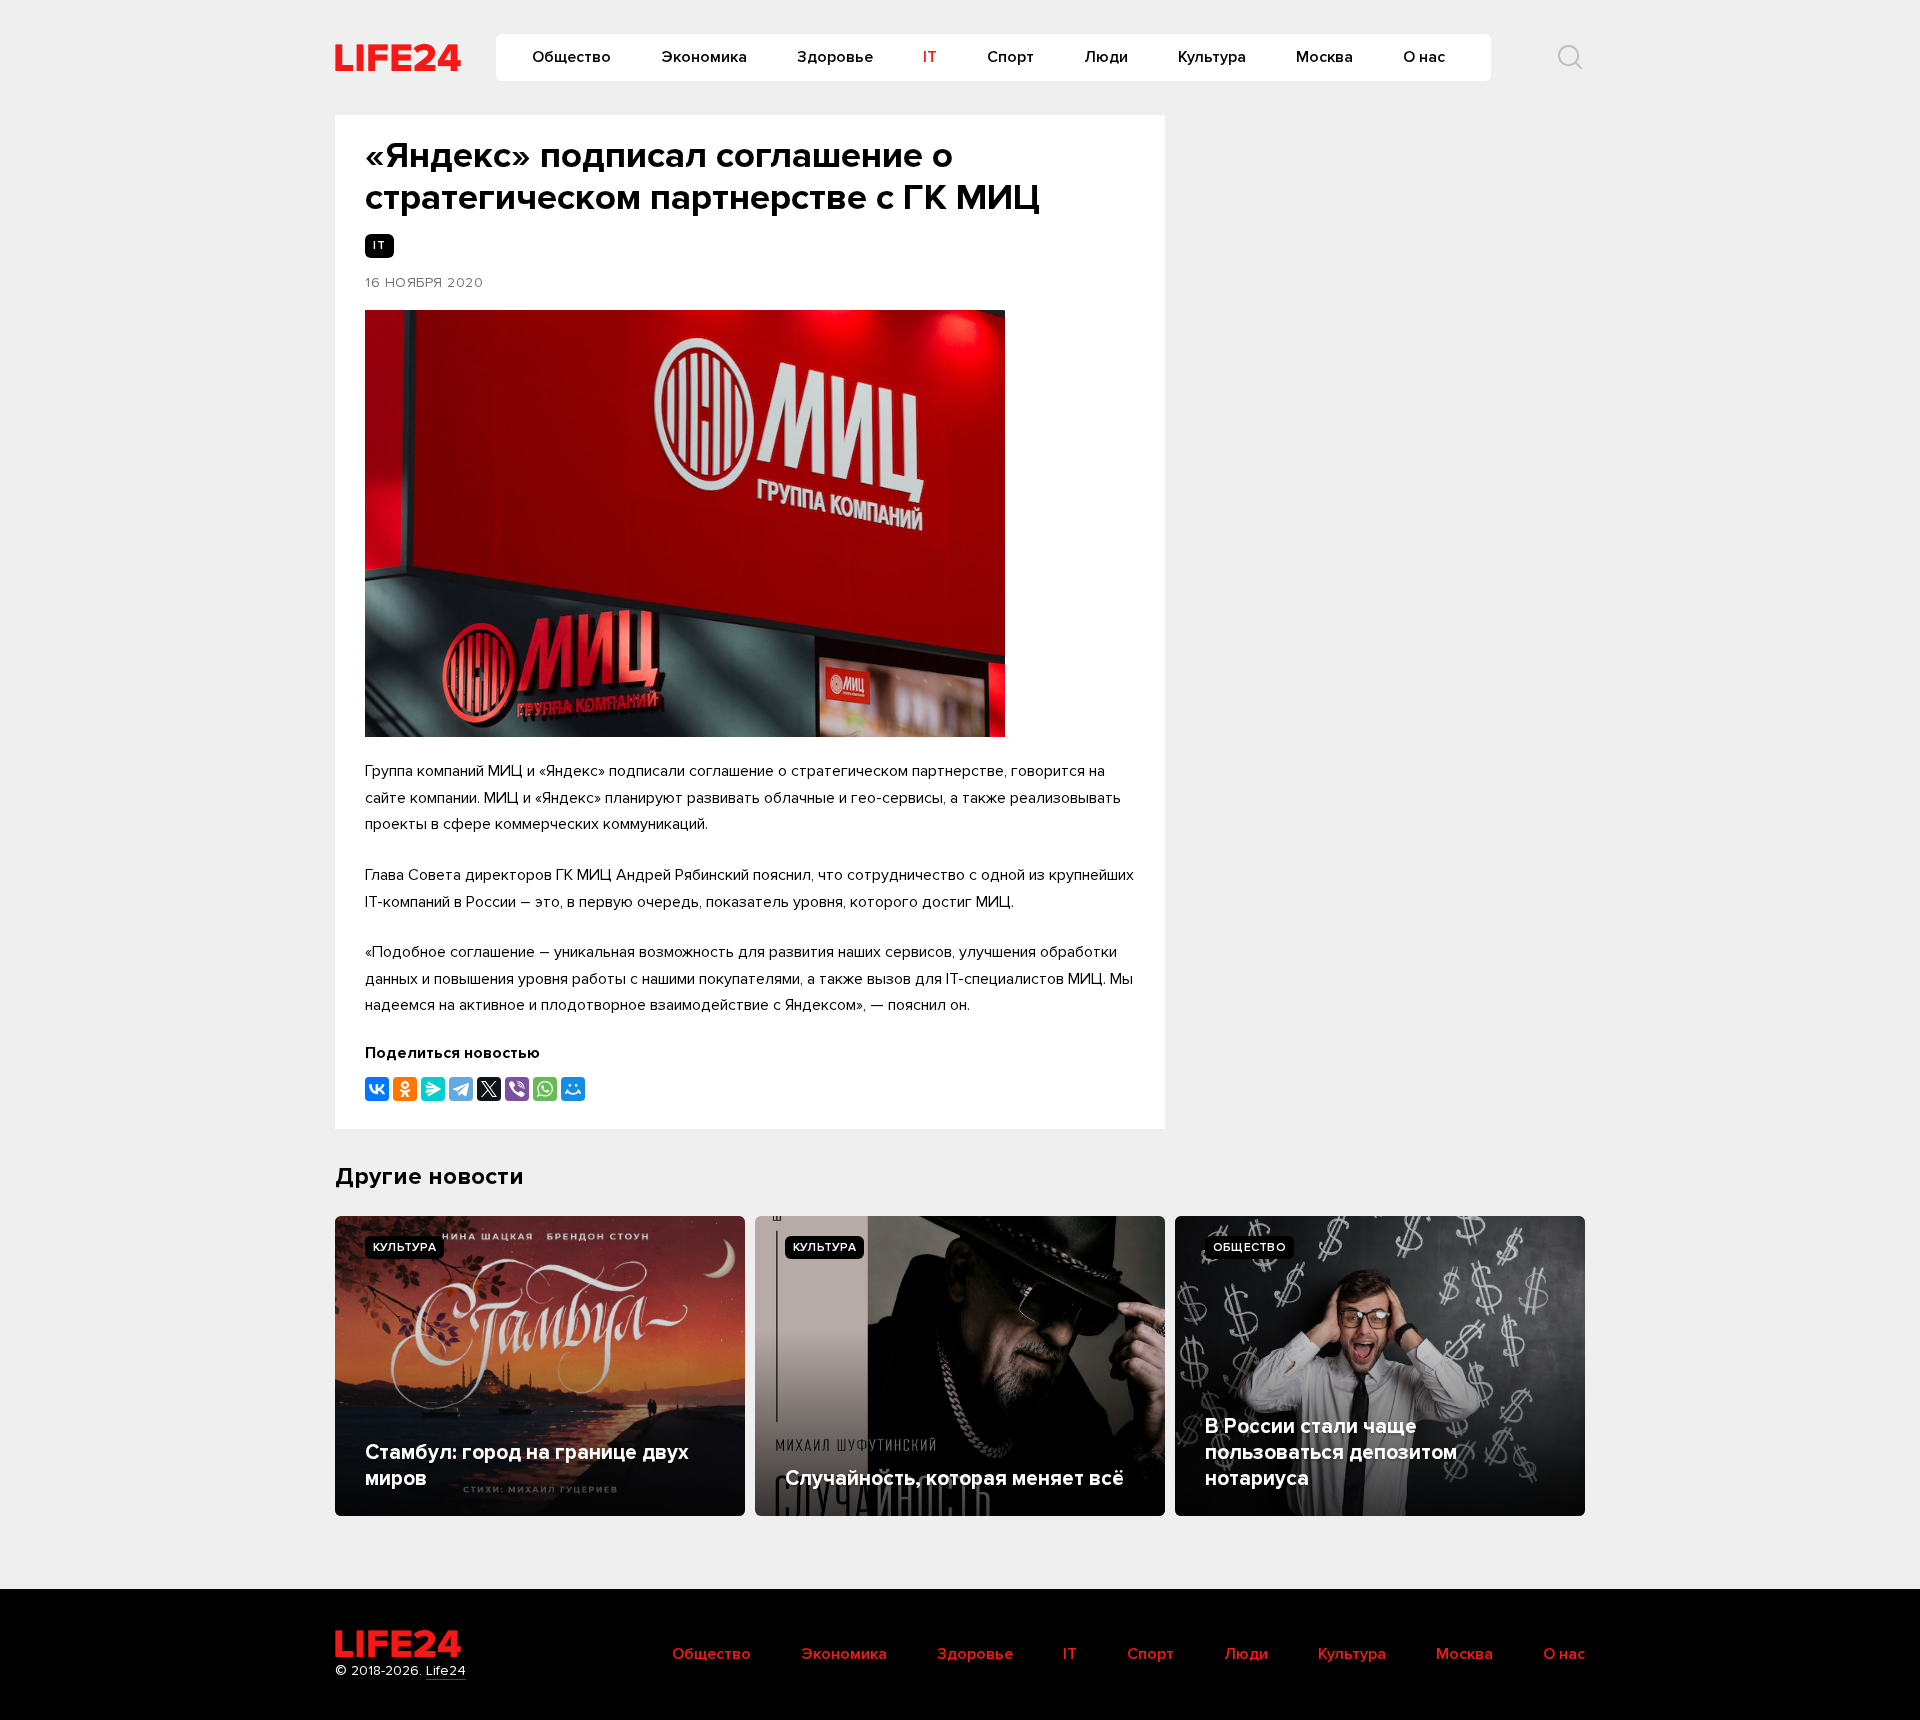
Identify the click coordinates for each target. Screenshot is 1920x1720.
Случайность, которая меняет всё (954, 1478)
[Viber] (517, 1089)
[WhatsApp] (545, 1089)
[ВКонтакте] (377, 1089)
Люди (1106, 57)
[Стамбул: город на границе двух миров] (540, 1366)
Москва (1324, 57)
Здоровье (835, 57)
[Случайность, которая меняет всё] (960, 1366)
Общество (571, 57)
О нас (1424, 57)
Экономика (704, 57)
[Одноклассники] (405, 1089)
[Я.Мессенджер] (433, 1089)
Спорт (1010, 57)
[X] (489, 1089)
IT (930, 57)
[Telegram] (461, 1089)
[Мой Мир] (573, 1089)
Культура (1212, 57)
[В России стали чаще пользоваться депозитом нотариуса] (1380, 1366)
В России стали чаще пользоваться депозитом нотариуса (1331, 1453)
